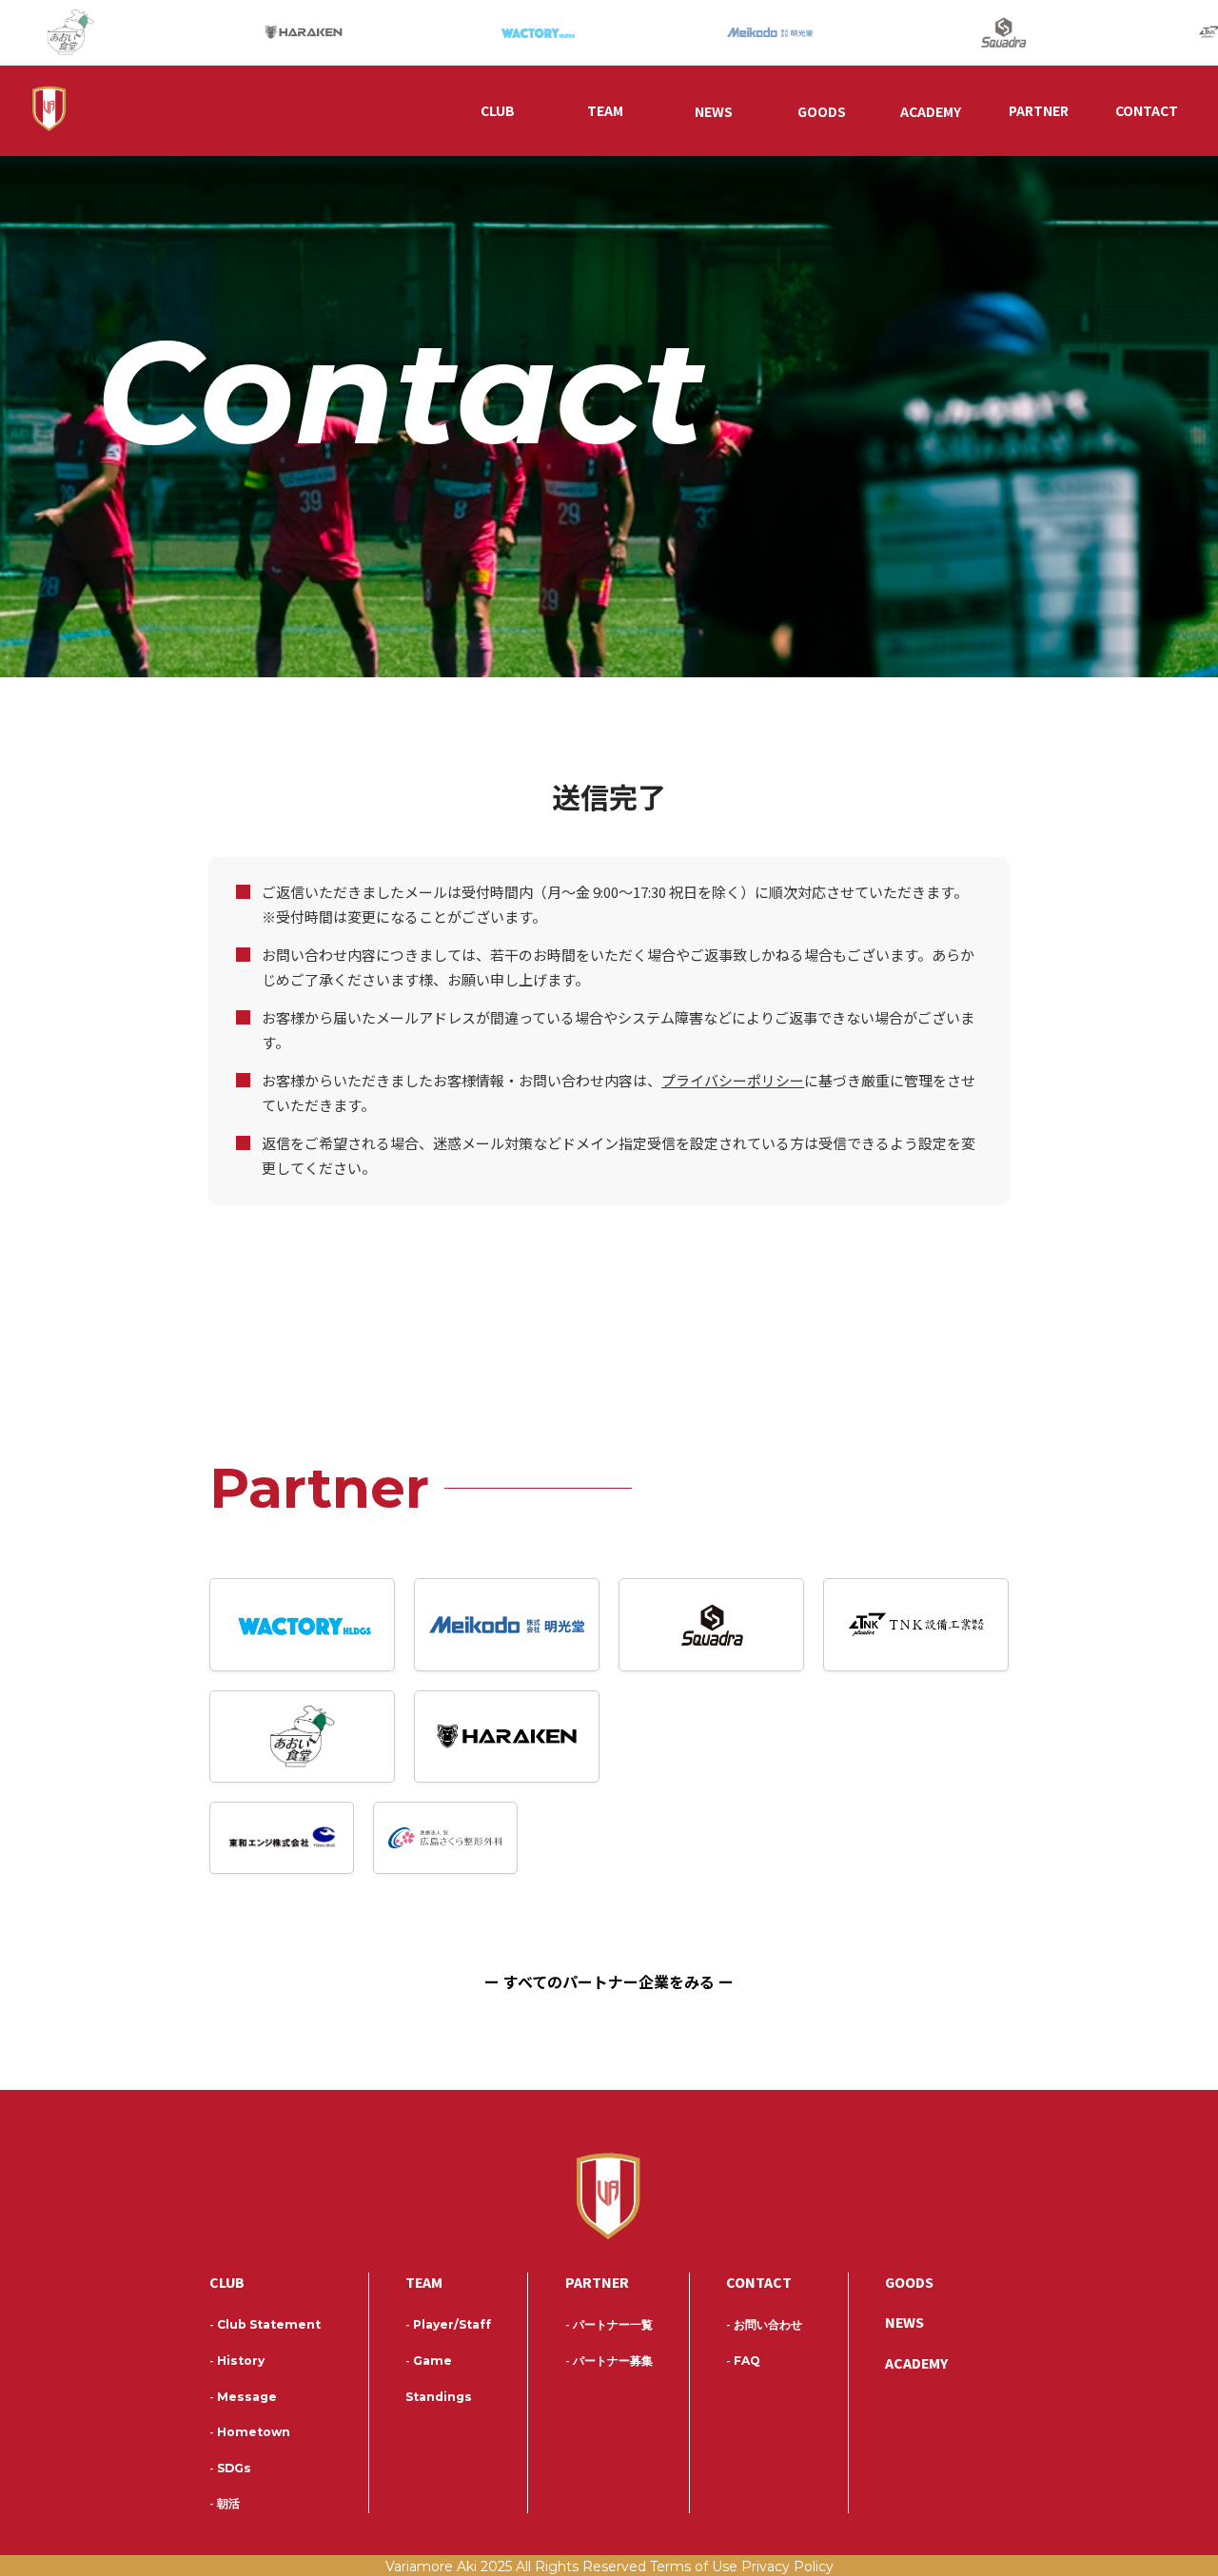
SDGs (230, 2468)
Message (243, 2397)
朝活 (225, 2503)
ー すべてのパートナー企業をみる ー (609, 1981)
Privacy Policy (787, 2566)
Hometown (250, 2432)
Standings (439, 2397)
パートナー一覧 (609, 2324)
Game (429, 2361)
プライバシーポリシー (733, 1080)
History (237, 2361)
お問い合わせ (764, 2324)
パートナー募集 (609, 2361)
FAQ (743, 2361)
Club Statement (265, 2324)
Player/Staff (448, 2324)
